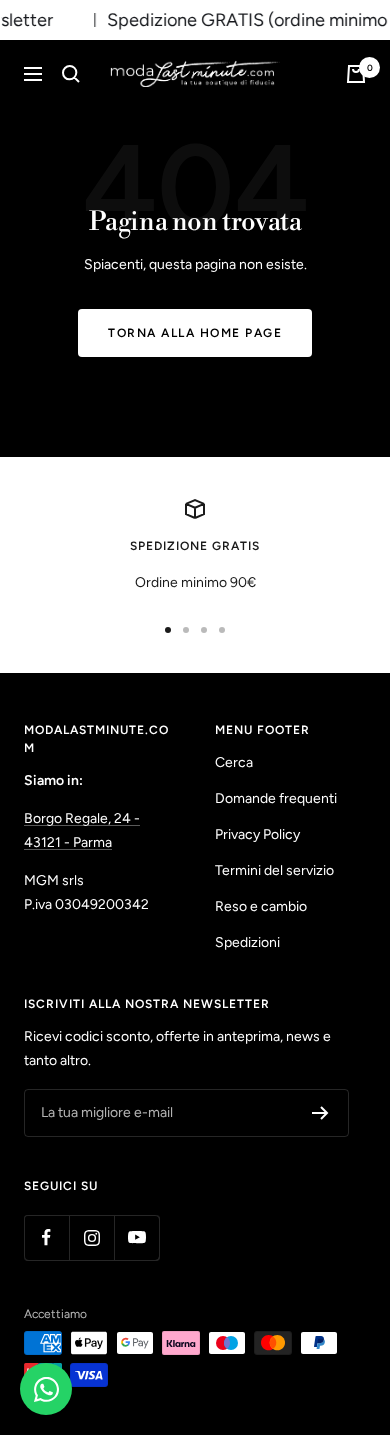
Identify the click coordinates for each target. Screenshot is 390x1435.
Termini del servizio (274, 870)
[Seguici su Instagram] (91, 1237)
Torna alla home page (195, 333)
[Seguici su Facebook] (46, 1237)
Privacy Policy (257, 834)
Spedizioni (247, 942)
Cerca (234, 762)
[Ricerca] (71, 74)
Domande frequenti (276, 798)
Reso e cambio (261, 906)
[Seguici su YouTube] (136, 1237)
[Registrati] (320, 1113)
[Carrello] (356, 74)
